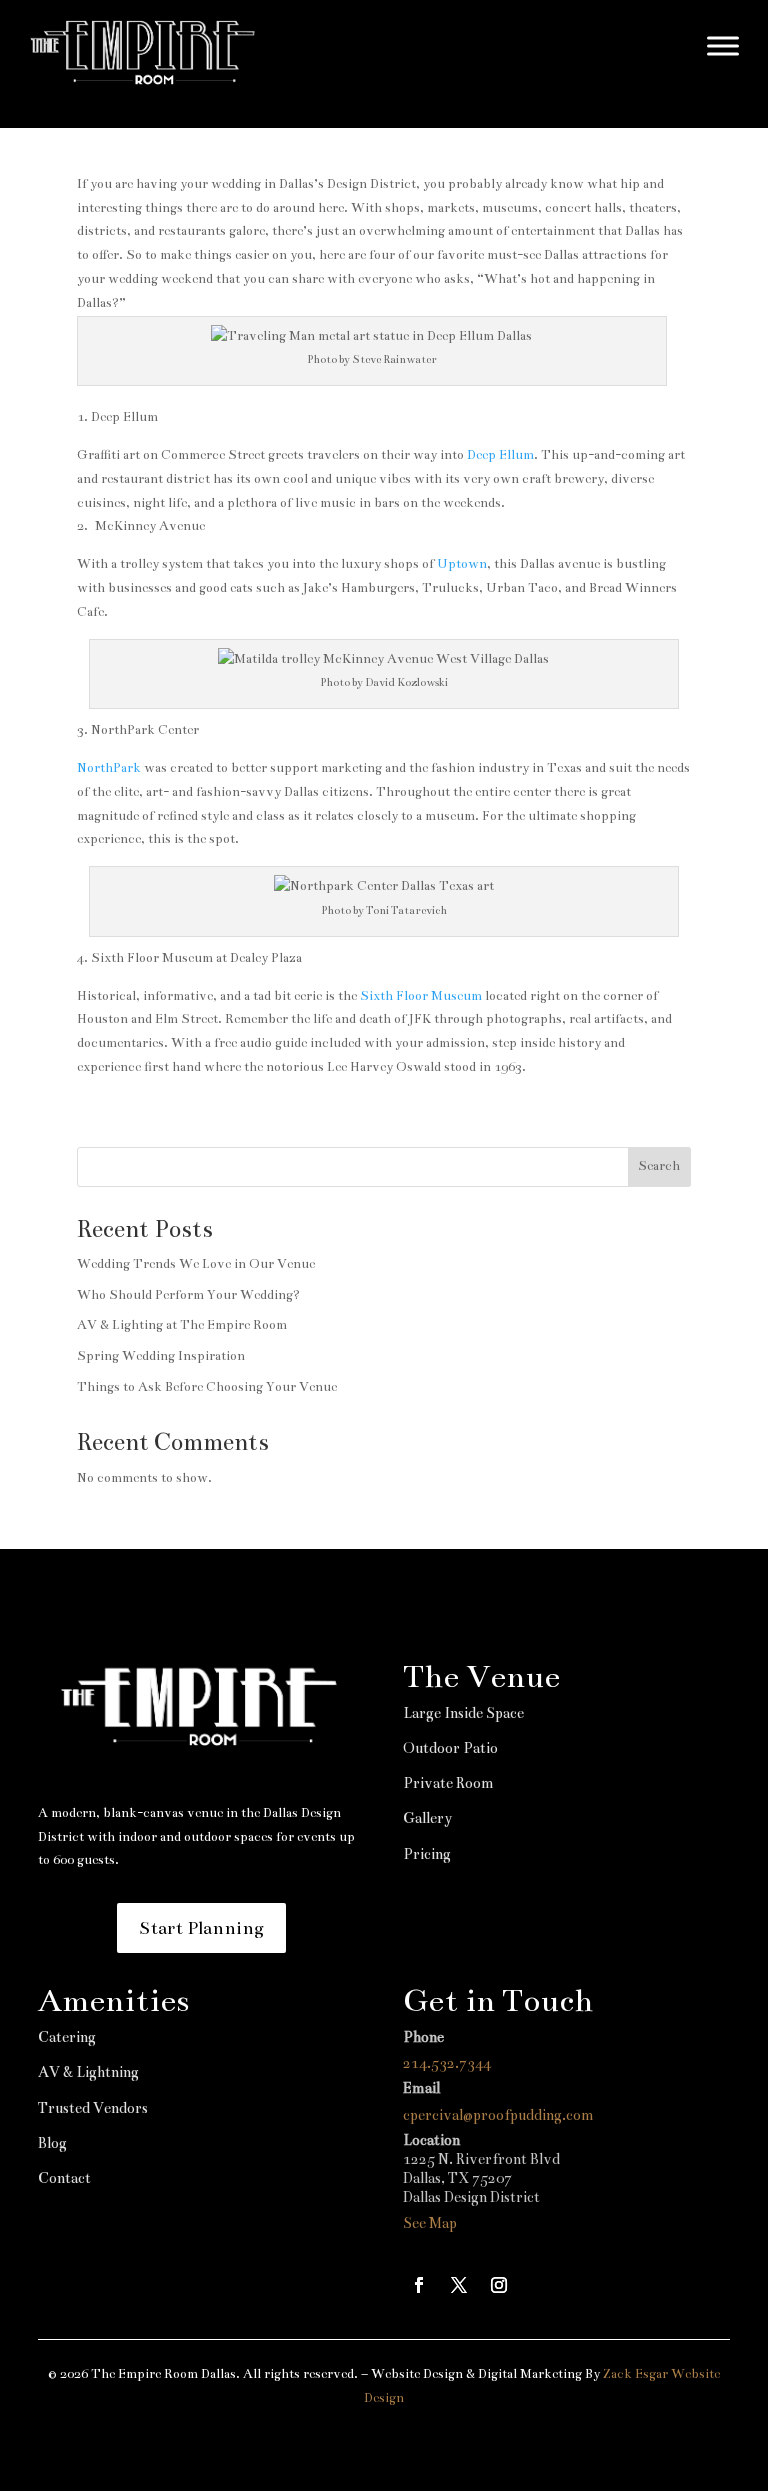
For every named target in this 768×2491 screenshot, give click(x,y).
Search (659, 1166)
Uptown (462, 564)
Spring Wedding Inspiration (161, 1356)
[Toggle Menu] (723, 45)
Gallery (427, 1818)
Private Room (448, 1783)
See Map (430, 2223)
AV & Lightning (88, 2072)
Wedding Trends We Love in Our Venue (196, 1264)
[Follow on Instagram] (499, 2285)
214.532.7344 (447, 2063)
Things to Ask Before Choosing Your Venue (207, 1387)
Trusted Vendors (93, 2108)
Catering (67, 2037)
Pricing (427, 1854)
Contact (64, 2178)
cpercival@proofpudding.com (498, 2115)
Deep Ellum (500, 455)
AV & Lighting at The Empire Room (182, 1325)
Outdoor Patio (450, 1748)
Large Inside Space (463, 1713)
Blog (52, 2143)
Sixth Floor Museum (422, 996)
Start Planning (201, 1928)
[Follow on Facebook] (419, 2285)
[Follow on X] (459, 2285)
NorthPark (109, 768)
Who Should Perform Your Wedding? (188, 1295)
